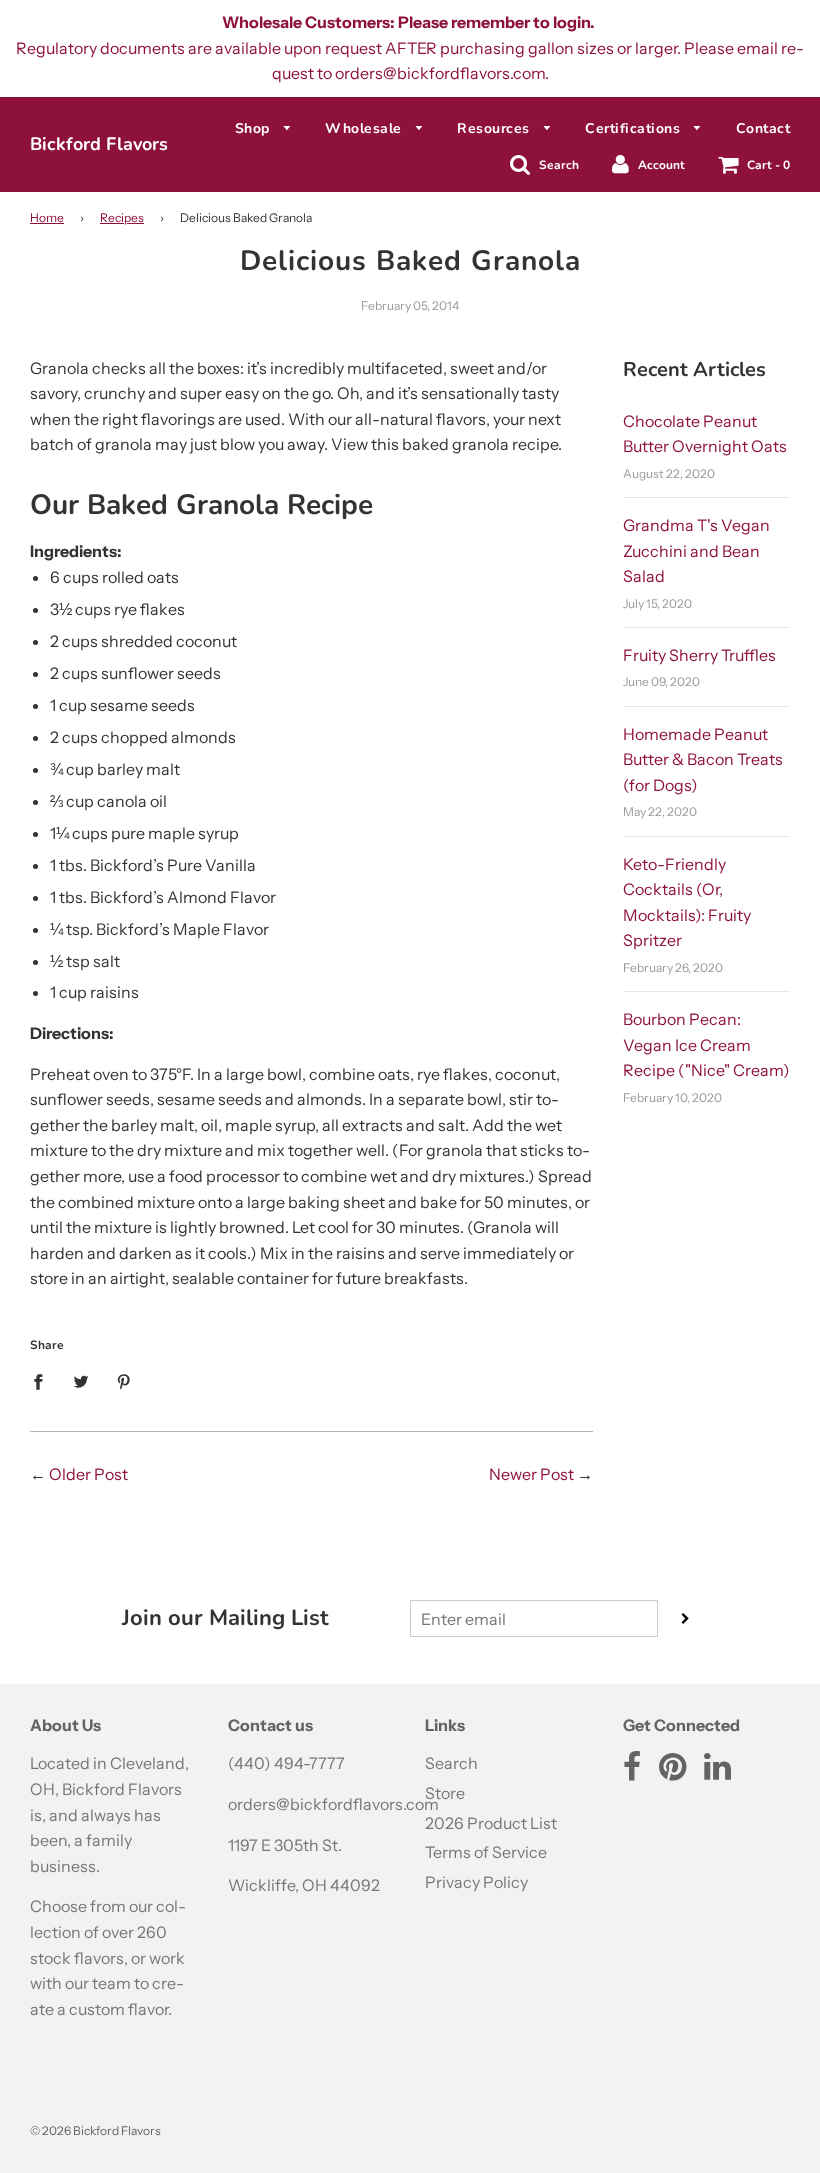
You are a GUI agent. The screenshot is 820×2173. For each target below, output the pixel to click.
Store (445, 1793)
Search (451, 1763)
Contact (763, 128)
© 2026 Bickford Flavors (95, 2130)
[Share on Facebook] (44, 1381)
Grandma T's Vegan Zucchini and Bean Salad (696, 550)
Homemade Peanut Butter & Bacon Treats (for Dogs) (703, 759)
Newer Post (531, 1474)
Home (47, 217)
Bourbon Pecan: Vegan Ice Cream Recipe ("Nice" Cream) (706, 1044)
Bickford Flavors (99, 144)
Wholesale (365, 128)
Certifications (635, 128)
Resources (495, 128)
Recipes (122, 217)
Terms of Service (486, 1852)
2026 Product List (491, 1823)
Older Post (88, 1474)
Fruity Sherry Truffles (699, 655)
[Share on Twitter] (81, 1381)
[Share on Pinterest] (124, 1381)
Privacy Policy (476, 1882)
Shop (255, 128)
